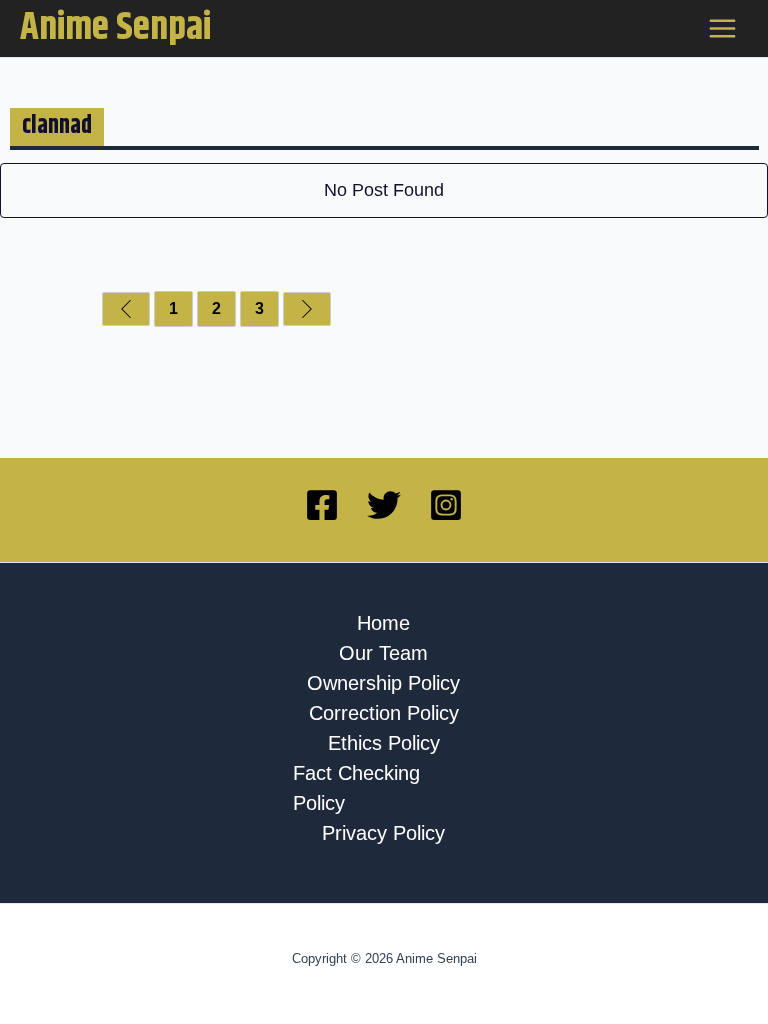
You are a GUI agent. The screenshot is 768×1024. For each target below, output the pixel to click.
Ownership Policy (383, 683)
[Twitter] (384, 505)
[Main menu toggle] (723, 29)
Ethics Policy (384, 743)
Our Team (383, 653)
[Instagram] (446, 505)
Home (383, 623)
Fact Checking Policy (356, 788)
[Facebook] (322, 505)
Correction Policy (384, 713)
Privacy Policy (383, 833)
